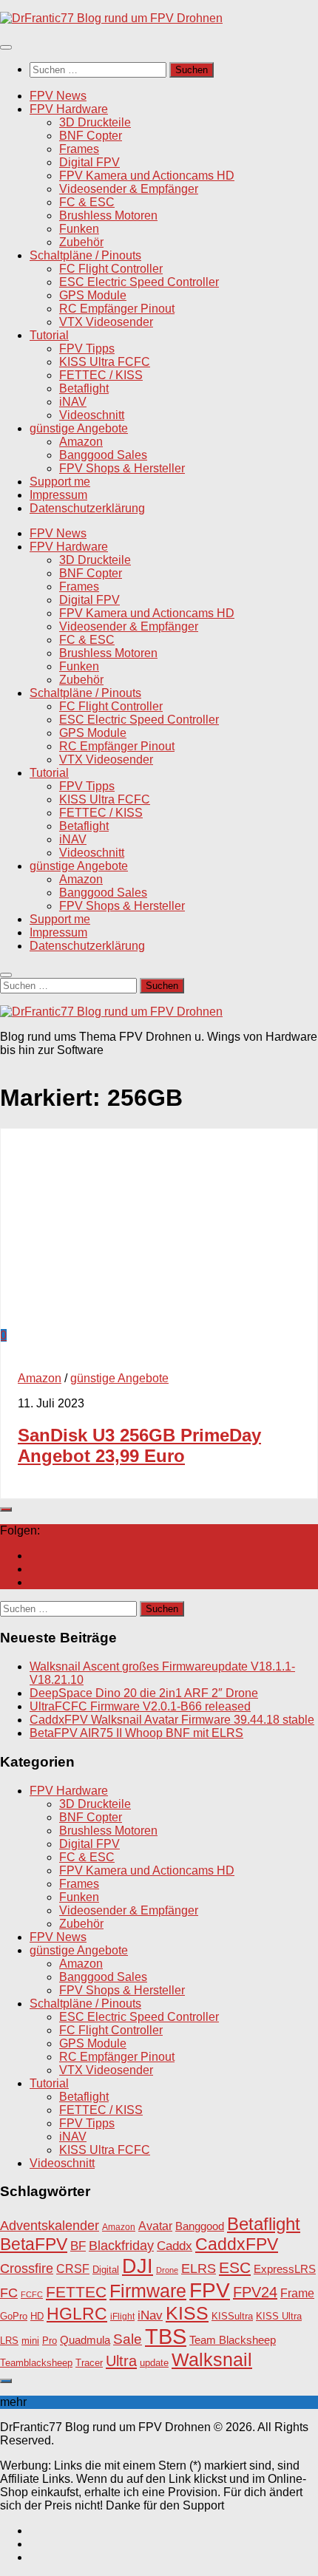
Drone (167, 2270)
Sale (128, 2339)
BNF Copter (91, 136)
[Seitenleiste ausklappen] (6, 1509)
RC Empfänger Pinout (117, 309)
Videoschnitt (92, 415)
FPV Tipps (87, 349)
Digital (106, 2270)
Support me (60, 482)
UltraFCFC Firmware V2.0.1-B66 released (140, 1706)
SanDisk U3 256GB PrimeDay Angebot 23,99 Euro (139, 1445)
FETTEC (76, 2292)
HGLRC (77, 2314)
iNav (150, 2315)
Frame (297, 2293)
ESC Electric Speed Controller (139, 282)
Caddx (175, 2246)
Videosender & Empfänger (129, 189)
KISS (187, 2313)
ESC (235, 2267)
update (154, 2363)
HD (37, 2316)
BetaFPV (34, 2244)
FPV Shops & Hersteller (122, 468)
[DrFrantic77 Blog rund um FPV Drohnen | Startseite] (111, 18)
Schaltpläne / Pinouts (85, 255)
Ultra (121, 2361)
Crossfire (27, 2269)
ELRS (199, 2269)
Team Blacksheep (233, 2340)
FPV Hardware (69, 109)
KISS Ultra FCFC (105, 362)
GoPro (14, 2317)
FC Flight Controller (111, 269)
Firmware (148, 2291)
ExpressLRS (285, 2269)
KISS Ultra (279, 2317)
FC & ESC (87, 202)
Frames (79, 149)
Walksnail (212, 2359)
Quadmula (85, 2340)
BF (78, 2246)
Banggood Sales (103, 455)
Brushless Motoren (108, 215)
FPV (210, 2290)
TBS (166, 2336)
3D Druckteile (95, 122)
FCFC (32, 2294)
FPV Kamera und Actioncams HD (147, 176)
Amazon (81, 442)
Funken (79, 229)
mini (30, 2341)
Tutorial (49, 335)
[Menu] (6, 47)
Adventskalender (50, 2226)
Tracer (89, 2363)
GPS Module (93, 295)
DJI (138, 2266)
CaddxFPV (237, 2244)
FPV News (58, 96)
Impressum (58, 495)
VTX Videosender (106, 322)
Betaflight (84, 388)
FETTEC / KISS (101, 375)
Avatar (155, 2226)
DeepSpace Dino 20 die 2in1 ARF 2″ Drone (144, 1693)
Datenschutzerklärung (87, 508)
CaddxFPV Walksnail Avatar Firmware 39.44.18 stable (172, 1720)
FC (9, 2293)
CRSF (73, 2269)
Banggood (200, 2226)
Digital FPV (89, 162)
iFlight (122, 2316)
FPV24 (255, 2292)
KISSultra (232, 2316)
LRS (9, 2341)
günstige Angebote (79, 428)
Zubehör (81, 242)
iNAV (73, 402)
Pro (50, 2341)
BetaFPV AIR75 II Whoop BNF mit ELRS (136, 1733)
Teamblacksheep (36, 2363)
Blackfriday (121, 2246)
